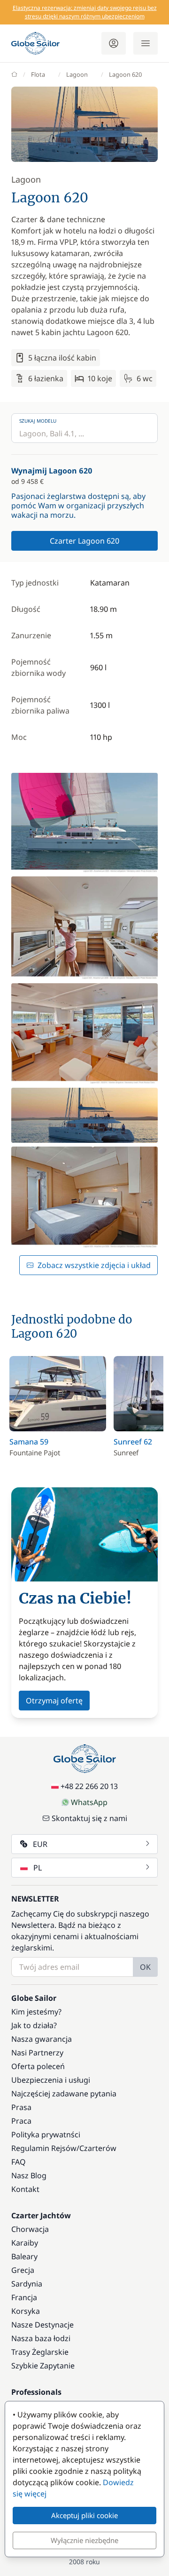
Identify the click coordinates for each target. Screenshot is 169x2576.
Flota (38, 74)
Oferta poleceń (38, 2066)
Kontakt (25, 2189)
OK (145, 1967)
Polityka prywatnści (46, 2135)
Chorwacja (30, 2229)
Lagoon (77, 74)
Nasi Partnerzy (37, 2053)
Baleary (24, 2256)
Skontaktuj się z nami (89, 1818)
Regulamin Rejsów (44, 2148)
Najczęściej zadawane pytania (64, 2094)
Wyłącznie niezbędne (84, 2540)
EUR (40, 1844)
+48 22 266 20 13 (89, 1786)
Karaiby (25, 2243)
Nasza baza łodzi (41, 2338)
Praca (21, 2121)
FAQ (19, 2162)
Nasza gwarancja (42, 2039)
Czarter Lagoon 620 (84, 541)
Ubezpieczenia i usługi (51, 2080)
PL (38, 1868)
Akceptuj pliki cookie (84, 2515)
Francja (24, 2297)
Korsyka (26, 2311)
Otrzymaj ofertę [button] (54, 1701)
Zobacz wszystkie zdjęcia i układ (94, 1265)
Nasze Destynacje (42, 2325)
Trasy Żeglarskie (40, 2352)
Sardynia (27, 2284)
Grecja (23, 2270)
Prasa (21, 2107)
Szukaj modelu (38, 421)
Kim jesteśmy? (36, 2012)
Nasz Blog (29, 2175)
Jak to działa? (34, 2025)
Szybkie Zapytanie (43, 2366)
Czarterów (98, 2148)
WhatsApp (89, 1802)
